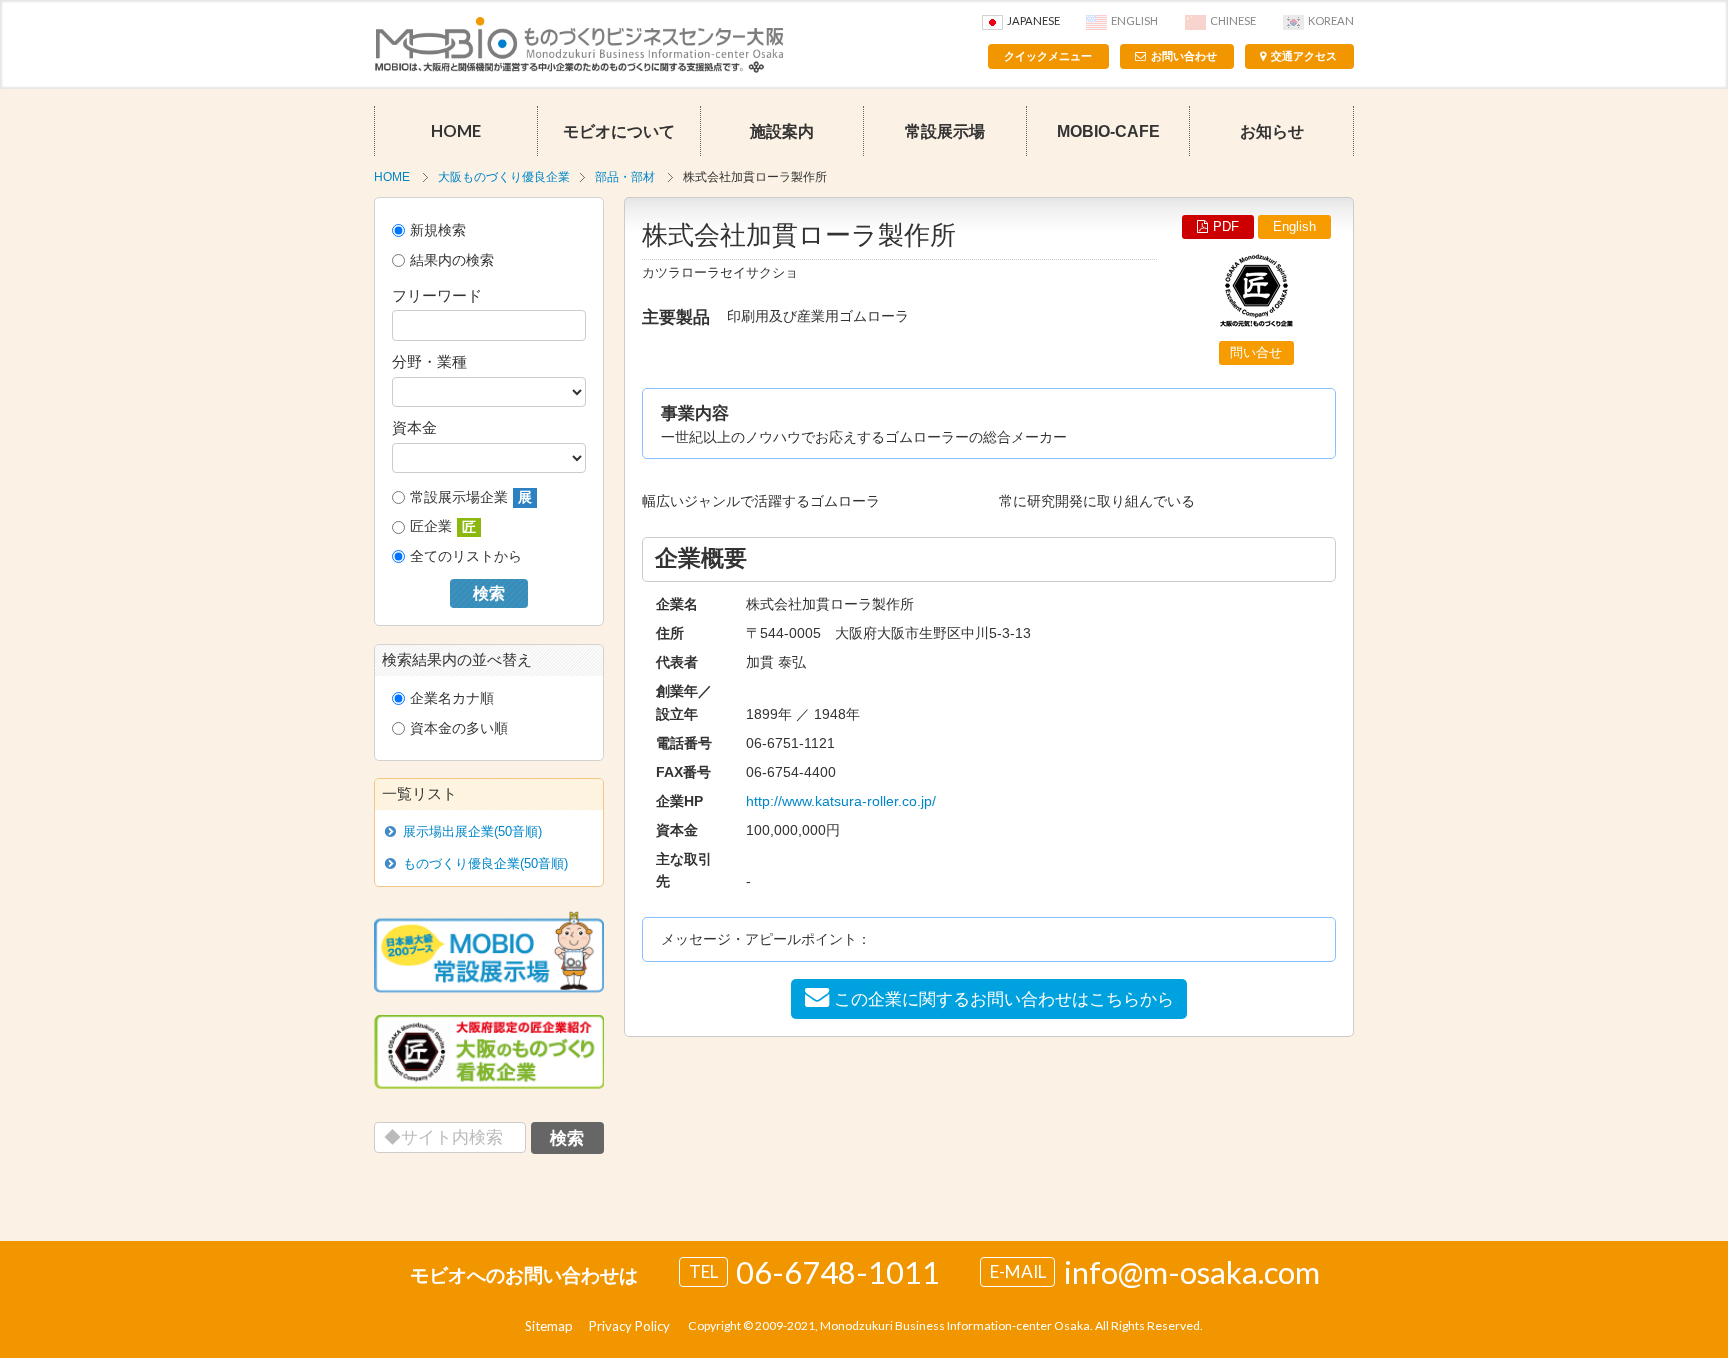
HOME (456, 131)
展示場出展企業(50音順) (472, 831)
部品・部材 (625, 177)
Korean (1331, 20)
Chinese (1233, 20)
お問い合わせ (1184, 56)
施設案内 (782, 131)
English (1134, 20)
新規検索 (438, 230)
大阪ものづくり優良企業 (504, 177)
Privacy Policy (629, 1326)
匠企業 (443, 526)
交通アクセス (1304, 56)
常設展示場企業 (471, 497)
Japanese (1033, 20)
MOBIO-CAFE (1108, 131)
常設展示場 (945, 131)
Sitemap (549, 1326)
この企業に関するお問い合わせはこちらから (1004, 999)
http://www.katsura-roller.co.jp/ (841, 801)
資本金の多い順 (459, 728)
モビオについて (619, 131)
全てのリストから (466, 556)
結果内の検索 (452, 260)
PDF (1226, 226)
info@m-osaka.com (1192, 1272)
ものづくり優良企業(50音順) (485, 863)
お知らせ (1272, 131)
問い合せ (1256, 352)
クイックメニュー (1048, 56)
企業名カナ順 (452, 698)
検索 (489, 593)
